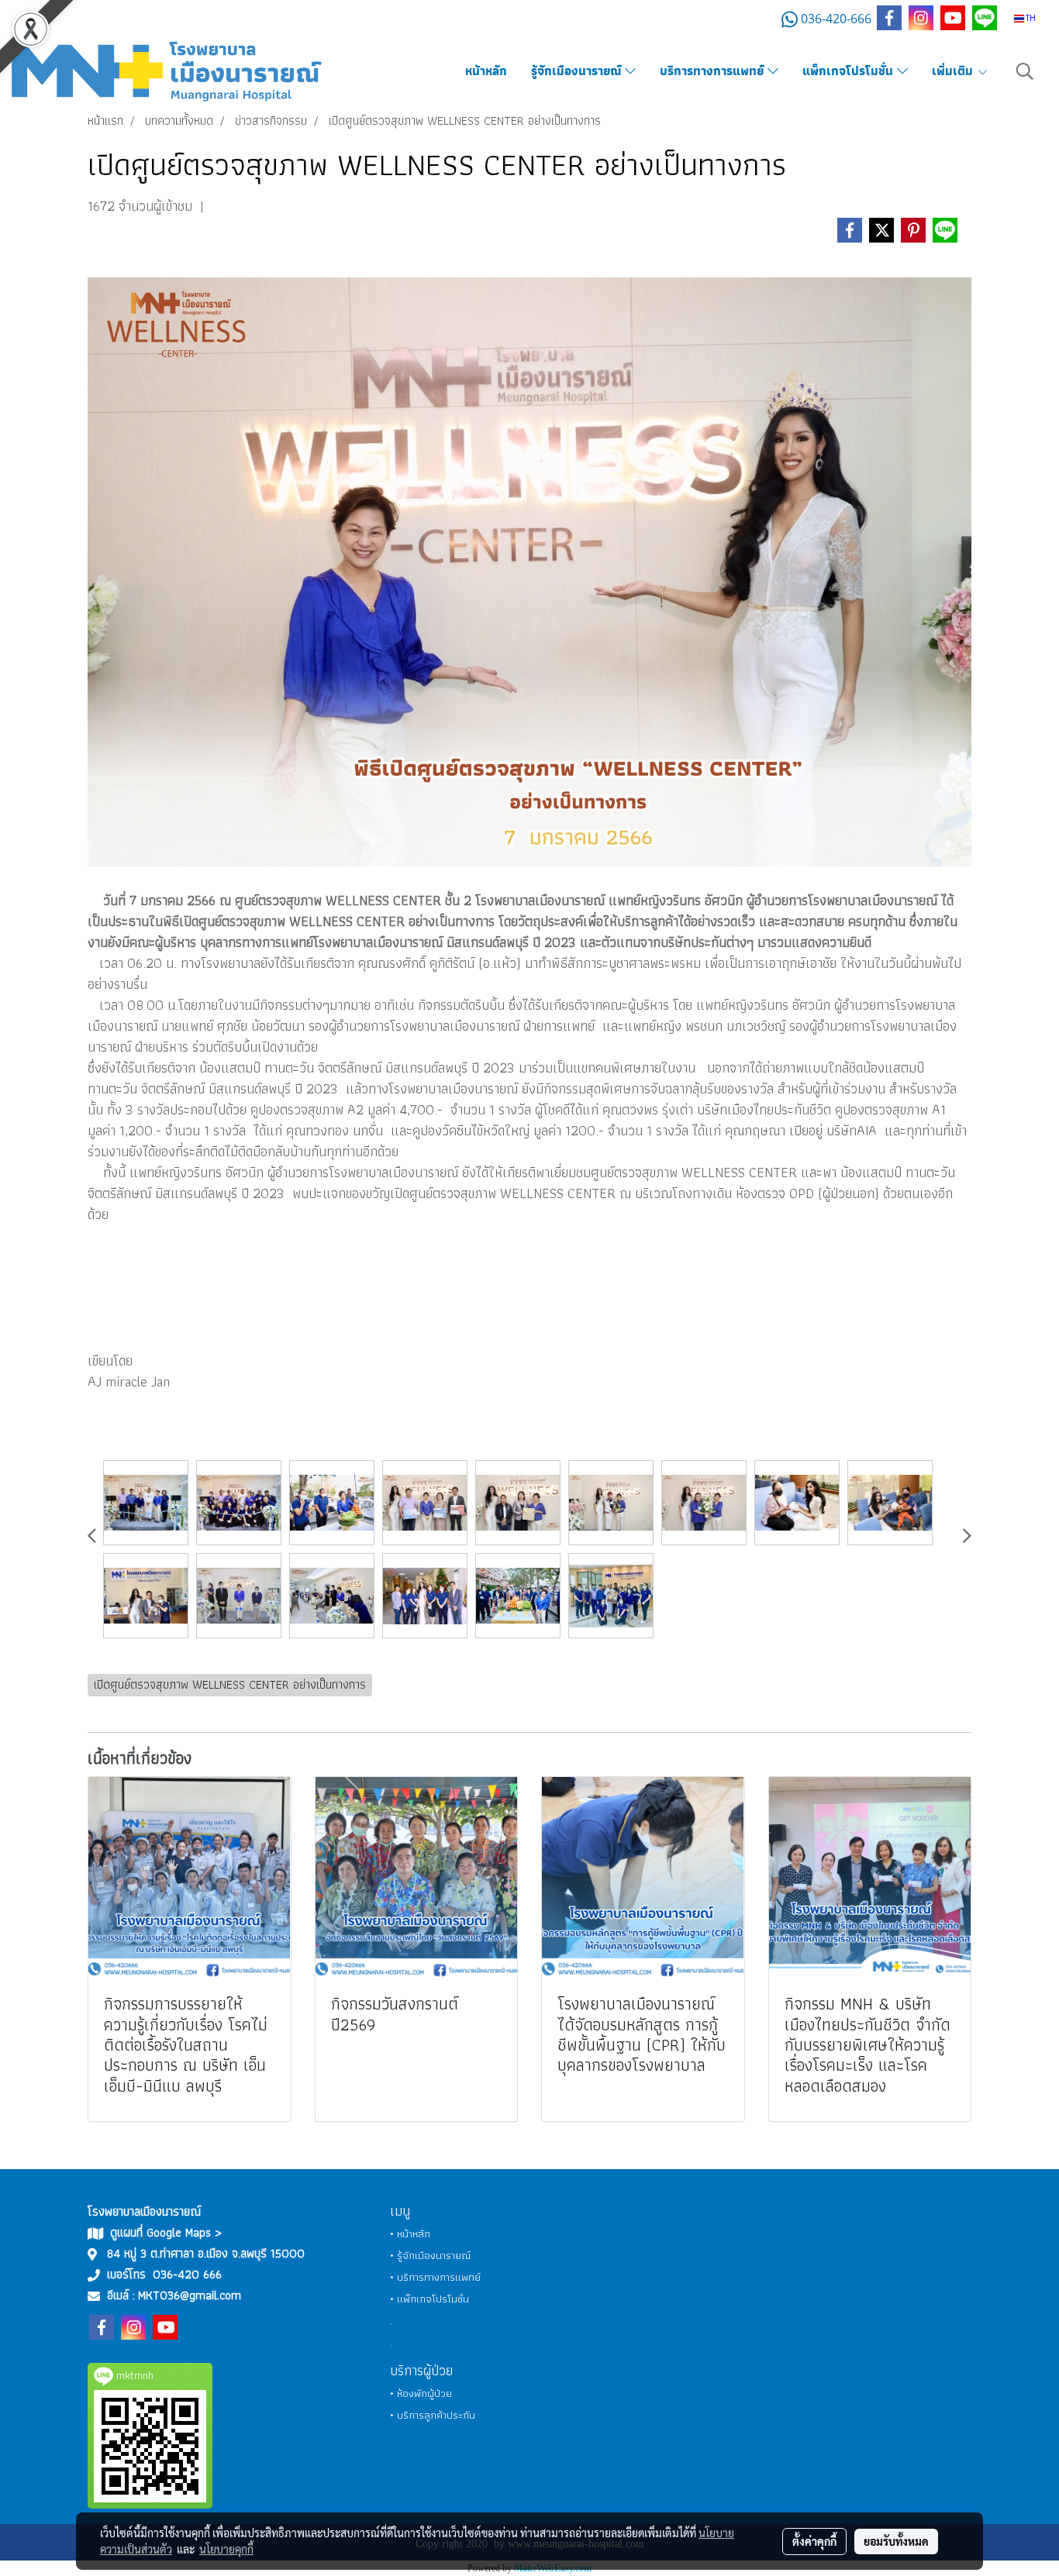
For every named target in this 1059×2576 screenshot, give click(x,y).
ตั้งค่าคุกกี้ (814, 2541)
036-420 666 (187, 2274)
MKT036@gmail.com (190, 2295)
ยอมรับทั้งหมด (896, 2541)
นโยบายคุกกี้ (226, 2549)
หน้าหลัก (486, 71)
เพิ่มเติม (954, 71)
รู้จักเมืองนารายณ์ (578, 71)
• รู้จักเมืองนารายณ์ (430, 2255)
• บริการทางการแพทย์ (435, 2277)
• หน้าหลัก (410, 2233)
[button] (1025, 71)
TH (1030, 18)
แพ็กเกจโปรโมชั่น (850, 71)
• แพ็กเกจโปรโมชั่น (429, 2299)
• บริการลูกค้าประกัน (433, 2415)
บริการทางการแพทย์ (714, 71)
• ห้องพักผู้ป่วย (421, 2393)
